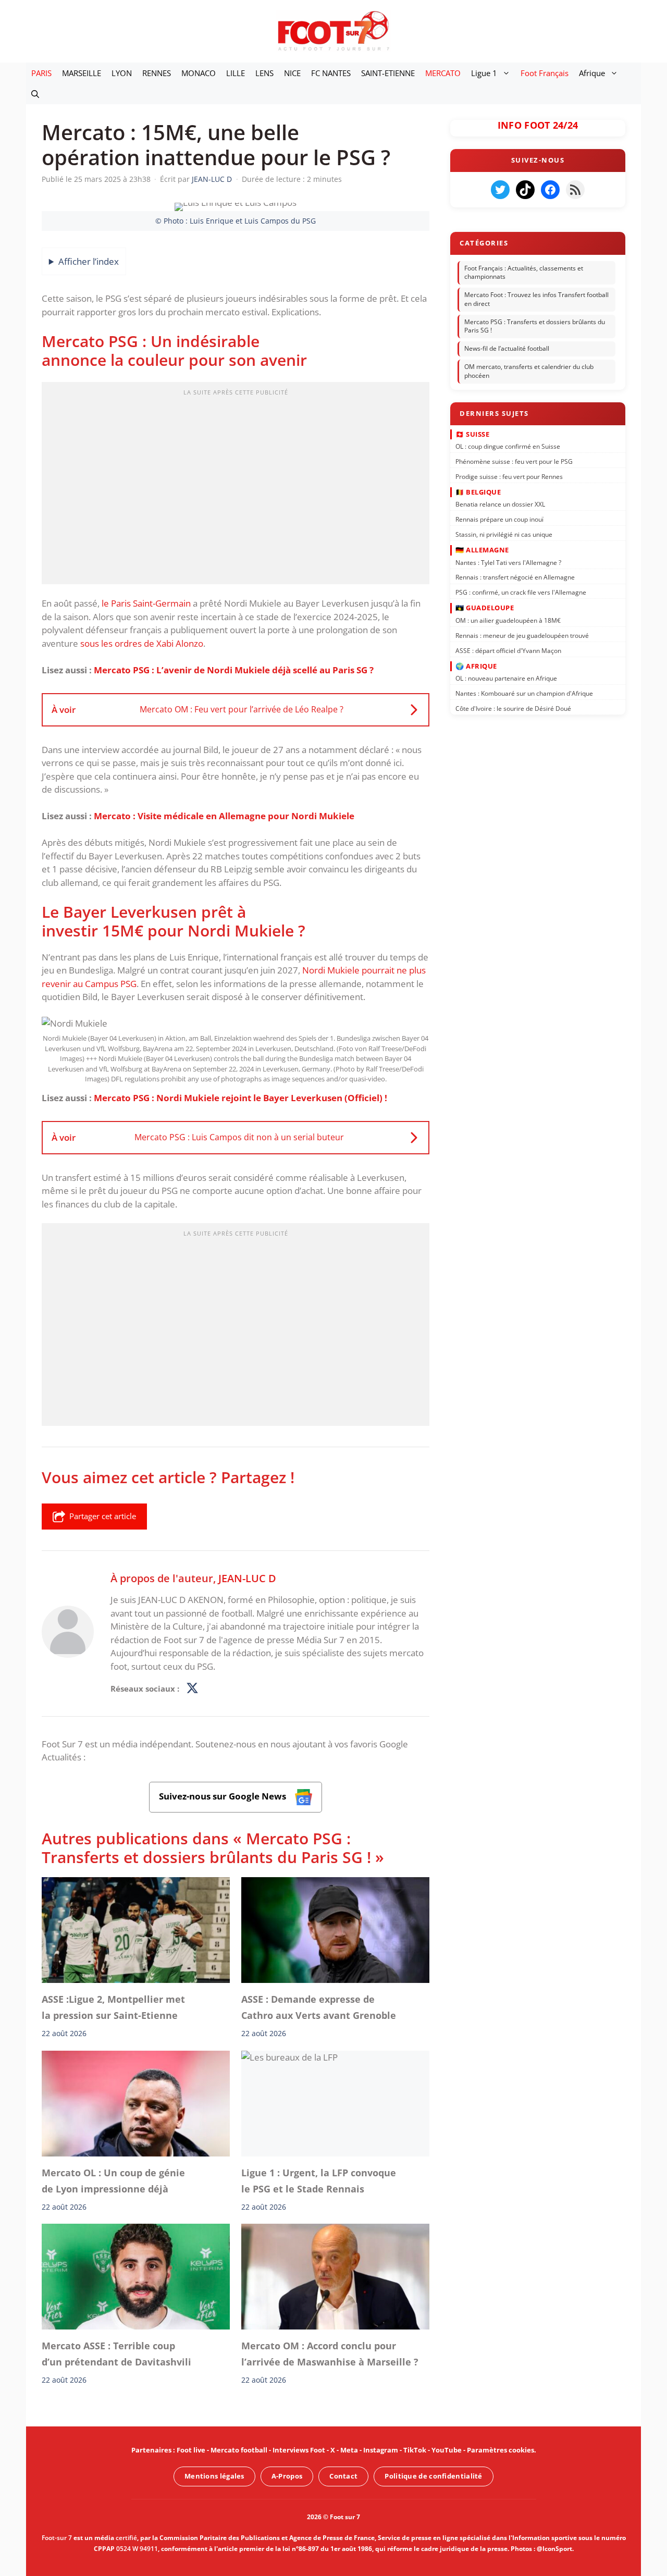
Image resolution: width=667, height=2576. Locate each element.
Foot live (191, 2450)
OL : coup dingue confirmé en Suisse (508, 446)
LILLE (236, 73)
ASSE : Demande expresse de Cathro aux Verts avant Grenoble (319, 2007)
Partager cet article (103, 1516)
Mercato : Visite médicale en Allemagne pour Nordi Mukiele (224, 816)
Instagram (381, 2450)
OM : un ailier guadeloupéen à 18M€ (508, 620)
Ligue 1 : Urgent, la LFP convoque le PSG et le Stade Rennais (319, 2180)
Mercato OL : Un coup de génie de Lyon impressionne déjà (113, 2180)
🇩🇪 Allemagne (482, 550)
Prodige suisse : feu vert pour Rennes (509, 476)
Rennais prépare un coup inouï (499, 519)
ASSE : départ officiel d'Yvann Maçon (508, 650)
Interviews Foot (299, 2450)
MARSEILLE (82, 73)
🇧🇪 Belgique (478, 492)
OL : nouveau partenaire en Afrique (506, 678)
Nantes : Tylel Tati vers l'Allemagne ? (508, 562)
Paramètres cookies (501, 2450)
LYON (122, 73)
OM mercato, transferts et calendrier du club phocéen (529, 371)
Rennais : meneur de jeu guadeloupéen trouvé (522, 635)
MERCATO (443, 73)
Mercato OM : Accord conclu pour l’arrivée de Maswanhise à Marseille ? (330, 2354)
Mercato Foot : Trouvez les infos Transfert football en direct (536, 299)
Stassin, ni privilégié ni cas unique (504, 534)
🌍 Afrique (476, 665)
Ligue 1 (484, 73)
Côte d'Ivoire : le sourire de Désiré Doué (513, 708)
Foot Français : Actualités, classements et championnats (524, 273)
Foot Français (545, 73)
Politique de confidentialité (433, 2476)
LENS (264, 73)
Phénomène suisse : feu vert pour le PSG (514, 461)
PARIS (41, 73)
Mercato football (239, 2450)
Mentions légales (214, 2476)
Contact (343, 2476)
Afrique (592, 73)
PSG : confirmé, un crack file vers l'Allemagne (521, 592)
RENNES (157, 73)
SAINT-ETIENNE (388, 73)
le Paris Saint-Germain (145, 603)
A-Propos (287, 2476)
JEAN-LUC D (247, 1578)
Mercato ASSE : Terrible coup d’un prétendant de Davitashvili (116, 2354)
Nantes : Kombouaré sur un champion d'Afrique (524, 693)
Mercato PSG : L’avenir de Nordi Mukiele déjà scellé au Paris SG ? (234, 670)
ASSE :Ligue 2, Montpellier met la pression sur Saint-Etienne (113, 2007)
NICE (292, 73)
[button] (35, 94)
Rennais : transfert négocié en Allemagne (515, 577)
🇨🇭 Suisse (472, 434)
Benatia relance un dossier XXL (500, 504)
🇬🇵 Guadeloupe (485, 608)
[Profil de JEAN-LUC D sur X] (192, 1688)
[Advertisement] (236, 486)
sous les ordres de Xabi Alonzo (142, 643)
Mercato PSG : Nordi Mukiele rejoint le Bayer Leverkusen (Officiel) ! (240, 1098)
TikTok (415, 2450)
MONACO (199, 73)
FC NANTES (331, 73)
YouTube (447, 2450)
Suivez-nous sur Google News (224, 1796)
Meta (349, 2450)
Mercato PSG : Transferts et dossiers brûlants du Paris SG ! (535, 326)
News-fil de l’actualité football (507, 348)
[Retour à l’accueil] (333, 30)
